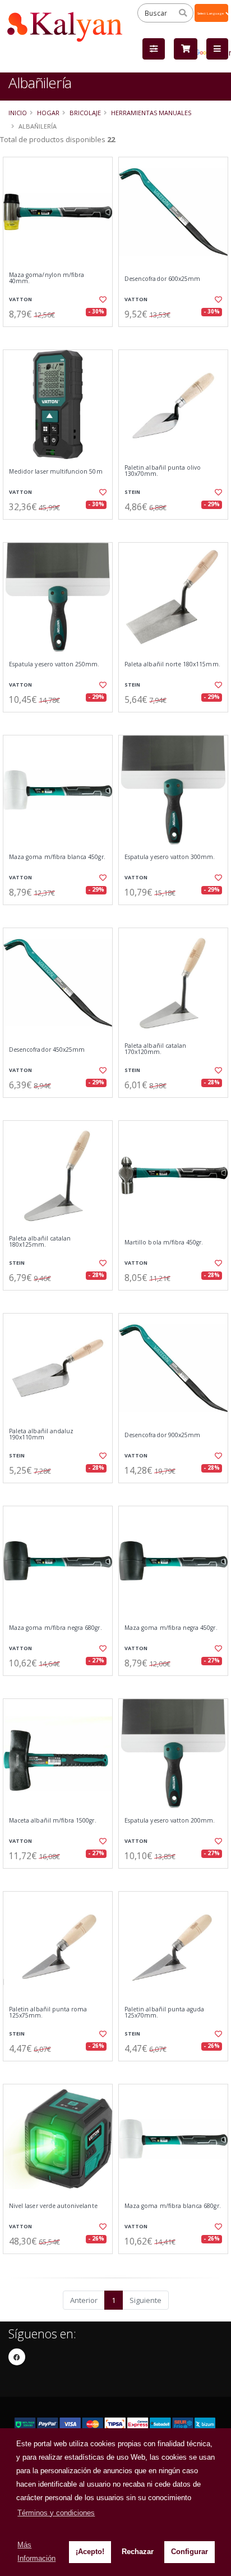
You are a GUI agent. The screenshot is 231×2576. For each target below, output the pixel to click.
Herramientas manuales (151, 113)
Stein (132, 492)
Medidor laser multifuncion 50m (56, 472)
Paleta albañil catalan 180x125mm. (40, 1242)
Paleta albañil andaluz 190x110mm (41, 1435)
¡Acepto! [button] (90, 2552)
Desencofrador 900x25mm (162, 1435)
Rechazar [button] (138, 2552)
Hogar (48, 113)
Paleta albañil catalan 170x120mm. (155, 1049)
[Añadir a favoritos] (102, 299)
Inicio (18, 113)
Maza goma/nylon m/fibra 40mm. (47, 278)
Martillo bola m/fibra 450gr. (164, 1242)
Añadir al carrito (61, 336)
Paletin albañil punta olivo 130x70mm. (163, 471)
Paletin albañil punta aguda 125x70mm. (164, 2013)
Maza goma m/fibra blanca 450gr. (57, 857)
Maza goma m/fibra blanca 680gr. (173, 2206)
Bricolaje (85, 113)
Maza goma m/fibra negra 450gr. (171, 1628)
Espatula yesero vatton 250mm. (54, 664)
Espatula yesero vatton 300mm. (170, 857)
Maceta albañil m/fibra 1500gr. (53, 1821)
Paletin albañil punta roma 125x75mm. (48, 2013)
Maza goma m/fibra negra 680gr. (56, 1628)
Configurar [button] (190, 2552)
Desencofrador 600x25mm (162, 279)
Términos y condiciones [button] (56, 2513)
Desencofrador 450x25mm (47, 1050)
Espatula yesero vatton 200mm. (170, 1821)
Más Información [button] (36, 2552)
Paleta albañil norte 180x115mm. (172, 664)
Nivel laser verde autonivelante (53, 2206)
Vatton (20, 299)
